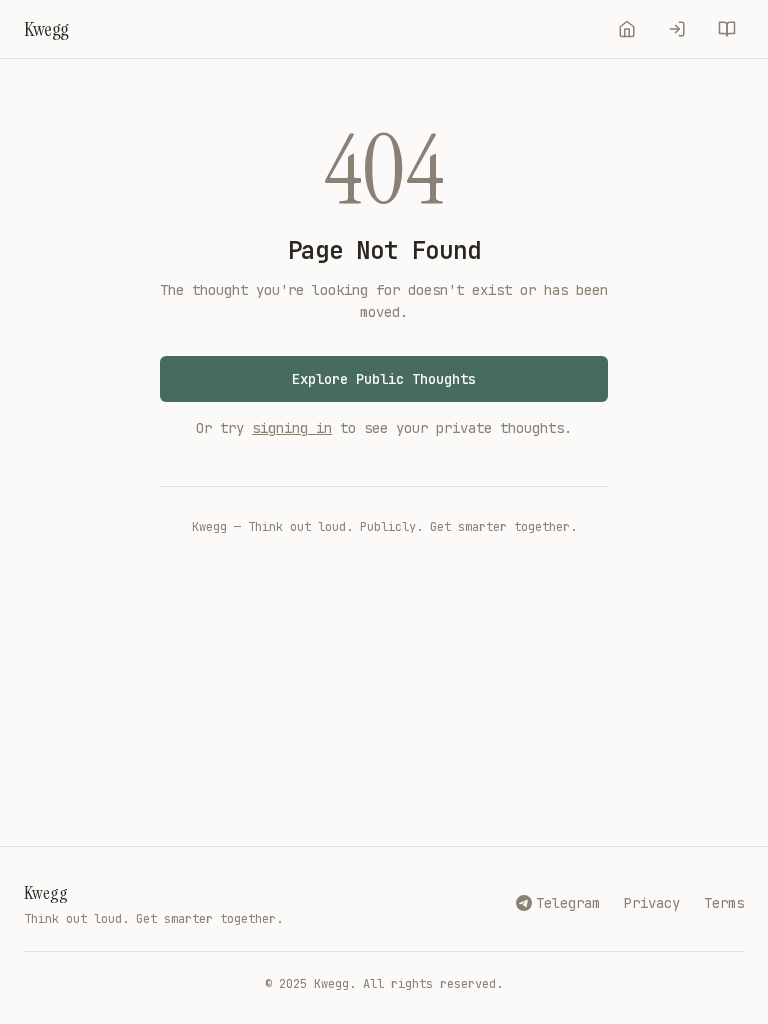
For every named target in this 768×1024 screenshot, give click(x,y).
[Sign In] (677, 29)
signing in (292, 428)
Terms (724, 903)
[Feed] (627, 29)
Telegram (568, 903)
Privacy (652, 903)
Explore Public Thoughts (384, 379)
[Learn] (727, 29)
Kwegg (46, 893)
